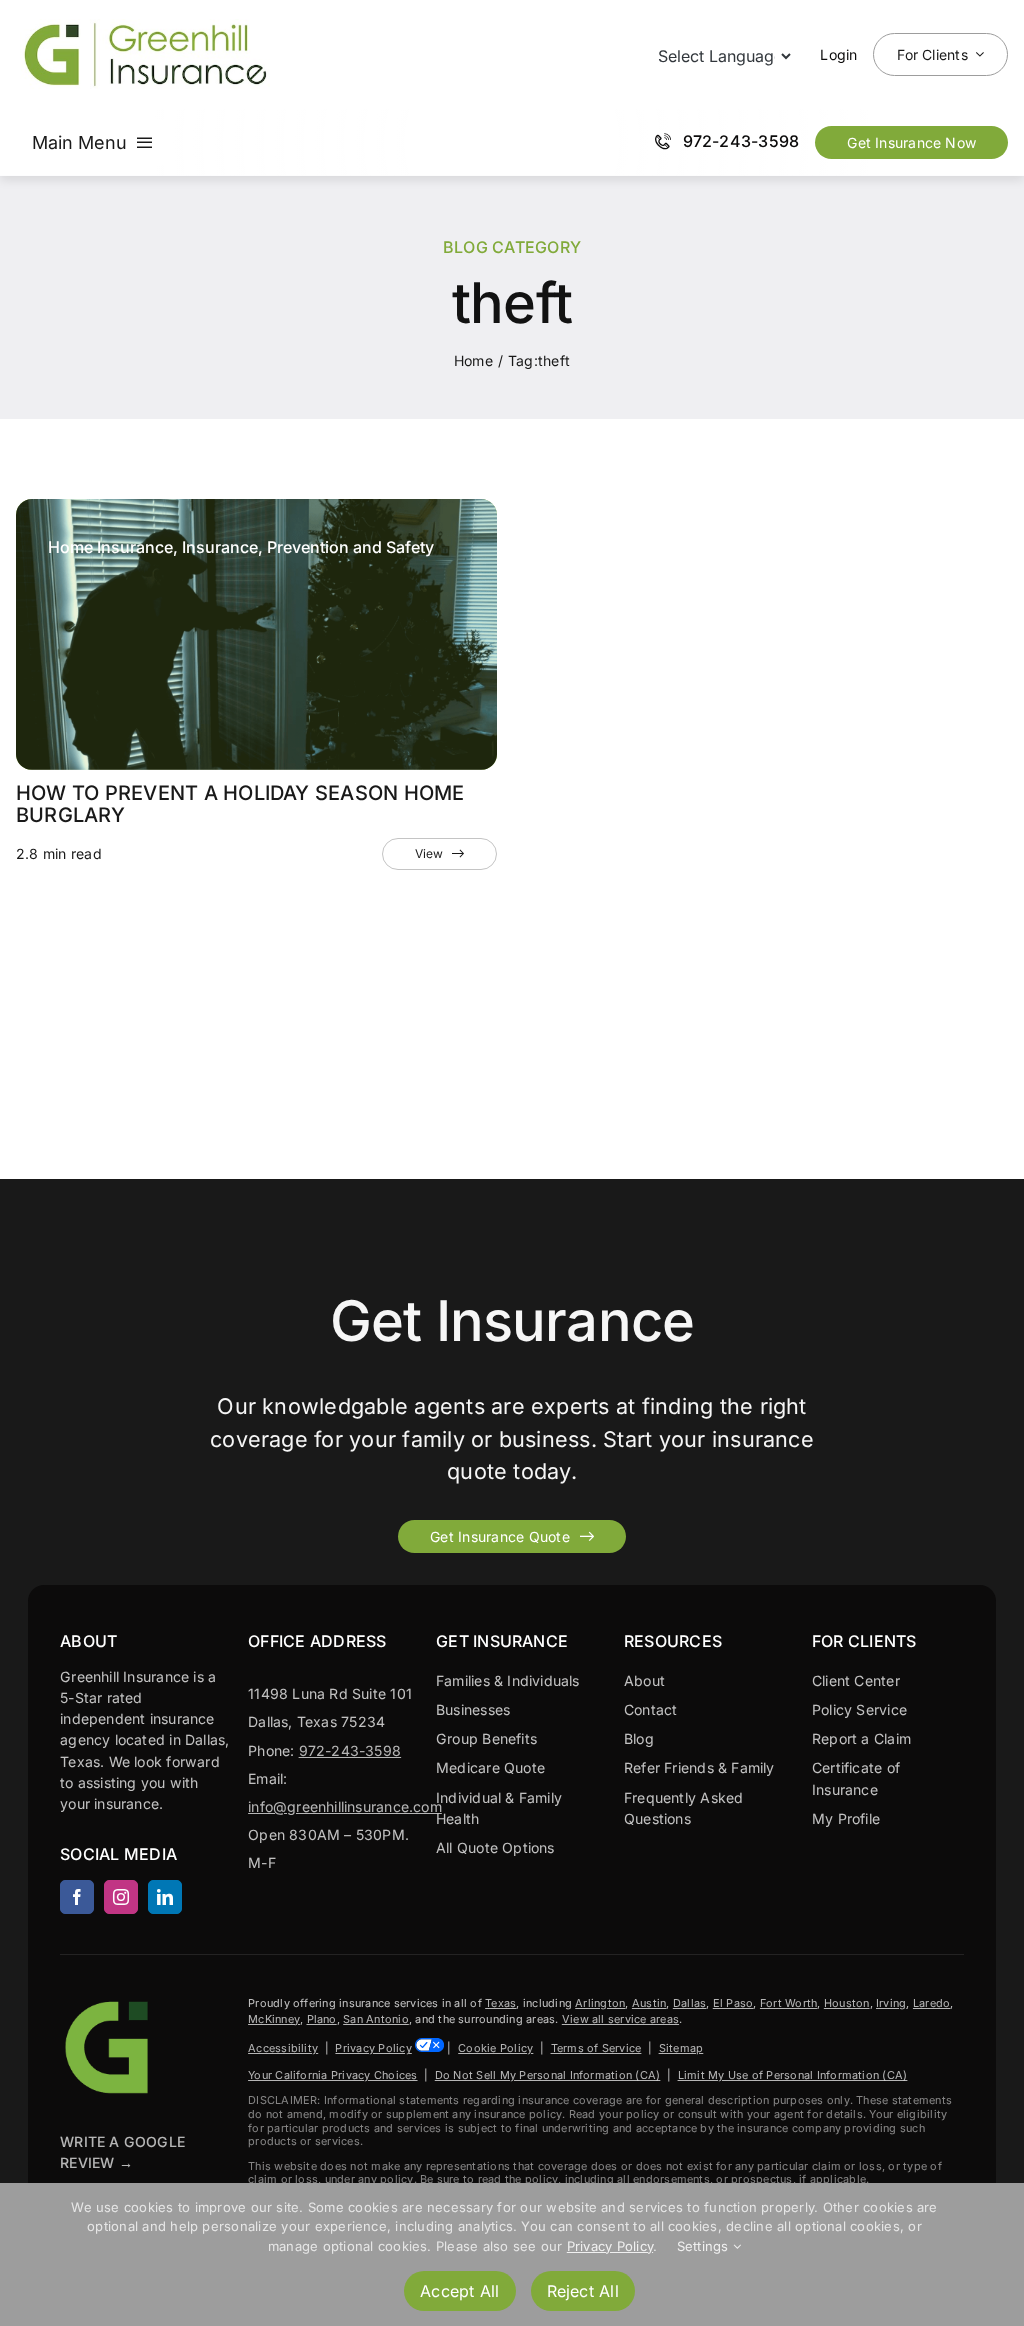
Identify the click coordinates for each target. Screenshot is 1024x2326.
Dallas (689, 2003)
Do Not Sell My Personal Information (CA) (548, 2075)
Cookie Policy (495, 2048)
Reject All (583, 2291)
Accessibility (283, 2048)
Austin (649, 2003)
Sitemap (681, 2048)
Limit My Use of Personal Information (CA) (793, 2075)
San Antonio (376, 2019)
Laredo (931, 2003)
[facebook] (77, 1897)
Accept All (459, 2291)
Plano (322, 2019)
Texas (500, 2003)
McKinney (274, 2019)
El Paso (733, 2003)
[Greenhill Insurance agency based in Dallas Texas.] (110, 2003)
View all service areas (620, 2019)
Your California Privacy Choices (332, 2075)
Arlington (600, 2003)
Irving (891, 2003)
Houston (847, 2003)
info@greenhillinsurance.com (345, 1806)
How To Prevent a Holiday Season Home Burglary (240, 804)
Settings (705, 2246)
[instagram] (121, 1897)
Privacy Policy (373, 2048)
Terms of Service (596, 2048)
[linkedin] (165, 1897)
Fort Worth (788, 2003)
